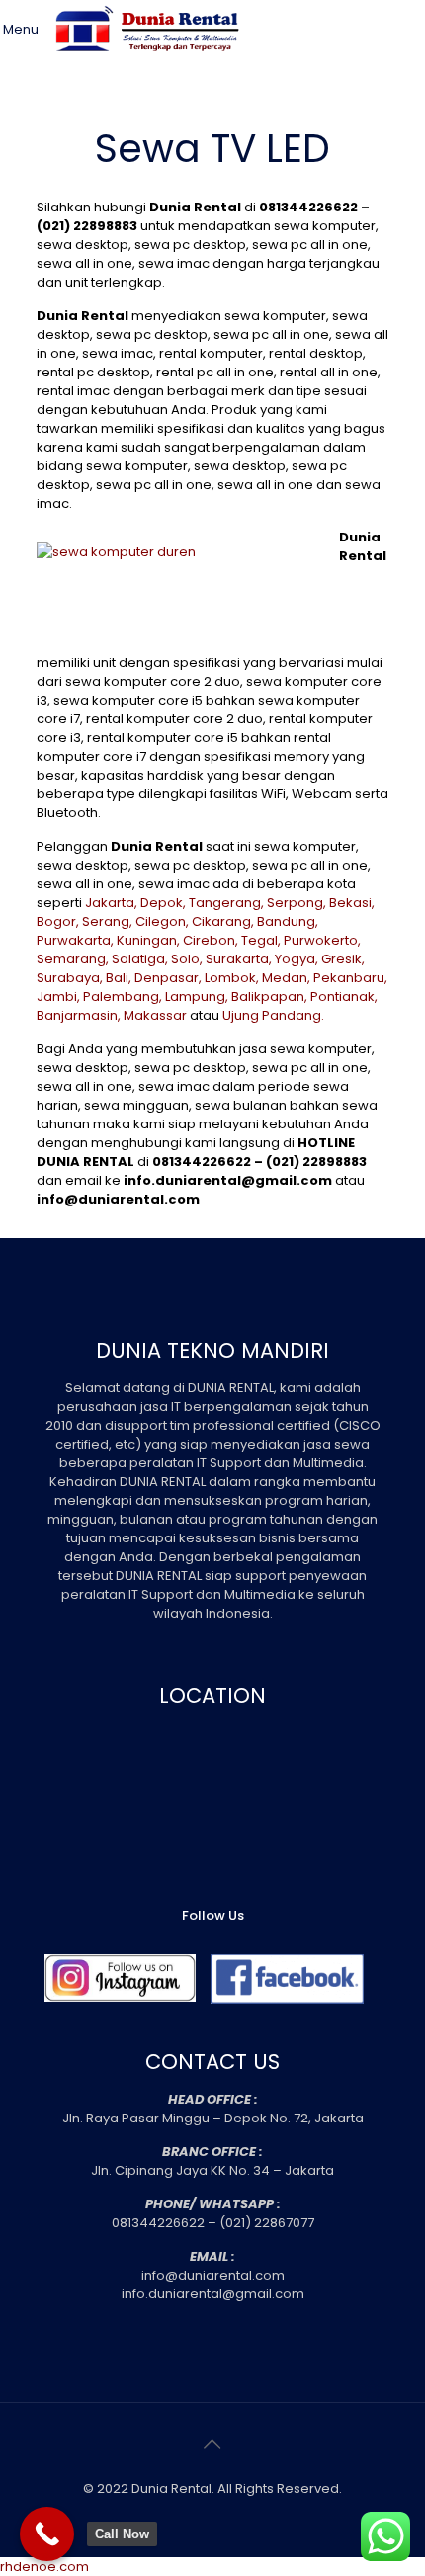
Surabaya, (70, 978)
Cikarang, (223, 921)
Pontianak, (344, 997)
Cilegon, (162, 921)
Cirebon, (211, 940)
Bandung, (288, 921)
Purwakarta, (75, 940)
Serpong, (297, 903)
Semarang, (73, 959)
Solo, (187, 959)
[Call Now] (47, 2534)
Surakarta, (239, 959)
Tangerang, (226, 903)
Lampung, (197, 997)
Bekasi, (352, 903)
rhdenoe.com (44, 2567)
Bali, (119, 978)
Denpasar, (168, 978)
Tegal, (261, 940)
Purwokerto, (322, 940)
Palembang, (123, 997)
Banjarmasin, (79, 1015)
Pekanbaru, (350, 978)
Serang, (107, 921)
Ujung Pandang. (273, 1015)
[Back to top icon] (212, 2444)
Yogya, (297, 959)
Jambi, (58, 997)
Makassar (155, 1015)
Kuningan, (148, 940)
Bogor (56, 921)
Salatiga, (140, 959)
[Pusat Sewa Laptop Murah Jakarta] (151, 64)
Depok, (163, 903)
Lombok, (232, 978)
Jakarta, (111, 903)
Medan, (286, 978)
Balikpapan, (269, 997)
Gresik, (343, 959)
